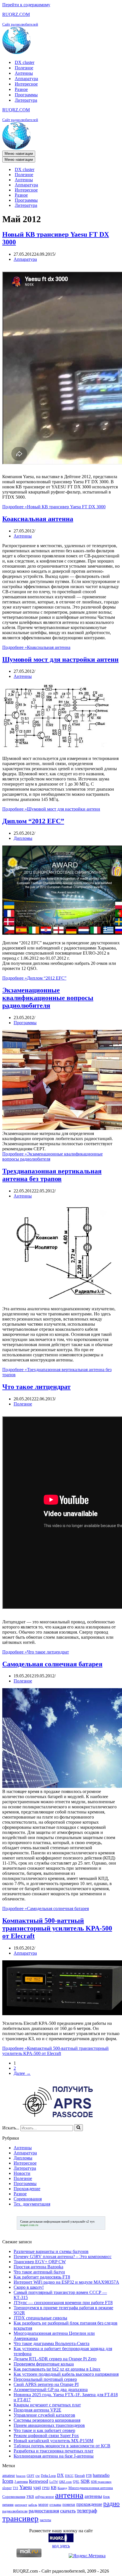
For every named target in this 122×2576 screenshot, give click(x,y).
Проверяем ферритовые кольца (44, 2364)
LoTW (54, 2482)
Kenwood (39, 2481)
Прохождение (27, 2189)
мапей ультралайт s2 (75, 2221)
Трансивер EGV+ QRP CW (40, 2262)
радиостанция (44, 2511)
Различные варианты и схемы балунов (51, 2251)
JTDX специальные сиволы (40, 2318)
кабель (33, 2505)
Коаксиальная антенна (38, 519)
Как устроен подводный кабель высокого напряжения (66, 2374)
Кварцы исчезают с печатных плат (47, 2405)
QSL (76, 2482)
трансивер (20, 2518)
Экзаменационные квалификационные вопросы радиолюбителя (48, 998)
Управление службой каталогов (44, 2415)
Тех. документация (32, 2204)
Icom (8, 2481)
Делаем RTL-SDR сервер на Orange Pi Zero (55, 2359)
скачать (68, 2511)
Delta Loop (48, 2476)
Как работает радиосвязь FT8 (42, 2277)
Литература (26, 100)
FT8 (89, 2476)
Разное (21, 89)
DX (60, 2475)
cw (38, 2476)
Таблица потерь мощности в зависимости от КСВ (62, 2446)
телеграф (87, 2511)
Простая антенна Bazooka (38, 2267)
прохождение (89, 2504)
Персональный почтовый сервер (45, 2379)
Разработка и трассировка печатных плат (53, 2451)
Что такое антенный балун (39, 2272)
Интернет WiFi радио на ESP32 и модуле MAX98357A (66, 2282)
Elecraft (80, 2476)
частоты (45, 2520)
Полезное (24, 68)
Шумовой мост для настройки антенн (60, 659)
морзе (43, 2504)
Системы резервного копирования (47, 2420)
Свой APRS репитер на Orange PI (46, 2384)
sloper (7, 2488)
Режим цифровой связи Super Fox (46, 2436)
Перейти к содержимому (26, 5)
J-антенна (21, 2482)
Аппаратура (26, 79)
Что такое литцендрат (36, 1387)
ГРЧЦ (46, 2488)
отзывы (55, 2505)
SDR (85, 2481)
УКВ (30, 2497)
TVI (15, 2488)
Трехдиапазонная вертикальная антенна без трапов (52, 1175)
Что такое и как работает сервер (44, 2430)
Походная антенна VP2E (37, 2410)
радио (112, 2504)
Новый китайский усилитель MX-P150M (53, 2441)
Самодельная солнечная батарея (52, 1664)
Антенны (24, 73)
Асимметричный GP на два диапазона (51, 2389)
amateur (9, 2475)
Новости (22, 2173)
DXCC (69, 2476)
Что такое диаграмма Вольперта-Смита (51, 2343)
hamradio (101, 2475)
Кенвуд (62, 2488)
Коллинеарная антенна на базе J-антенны (54, 2456)
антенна (69, 2495)
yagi (37, 2488)
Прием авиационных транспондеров (49, 2425)
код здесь (61, 2546)
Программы (26, 95)
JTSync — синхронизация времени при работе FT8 (63, 2303)
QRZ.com (65, 2482)
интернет (21, 2505)
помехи (69, 2504)
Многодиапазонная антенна (91, 2488)
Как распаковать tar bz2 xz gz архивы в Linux (57, 2369)
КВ (54, 2488)
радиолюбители (15, 2511)
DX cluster (25, 62)
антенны (93, 2496)
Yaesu (26, 2487)
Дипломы (23, 838)
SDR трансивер (101, 2482)
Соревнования (28, 2199)
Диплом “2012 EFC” (33, 821)
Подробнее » (54, 507)
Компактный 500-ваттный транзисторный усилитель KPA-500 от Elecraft (57, 1928)
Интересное (26, 84)
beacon (21, 2476)
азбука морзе (45, 2497)
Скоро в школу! (29, 2287)
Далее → (22, 2073)
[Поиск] (78, 2128)
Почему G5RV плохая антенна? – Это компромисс (63, 2257)
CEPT (30, 2476)
